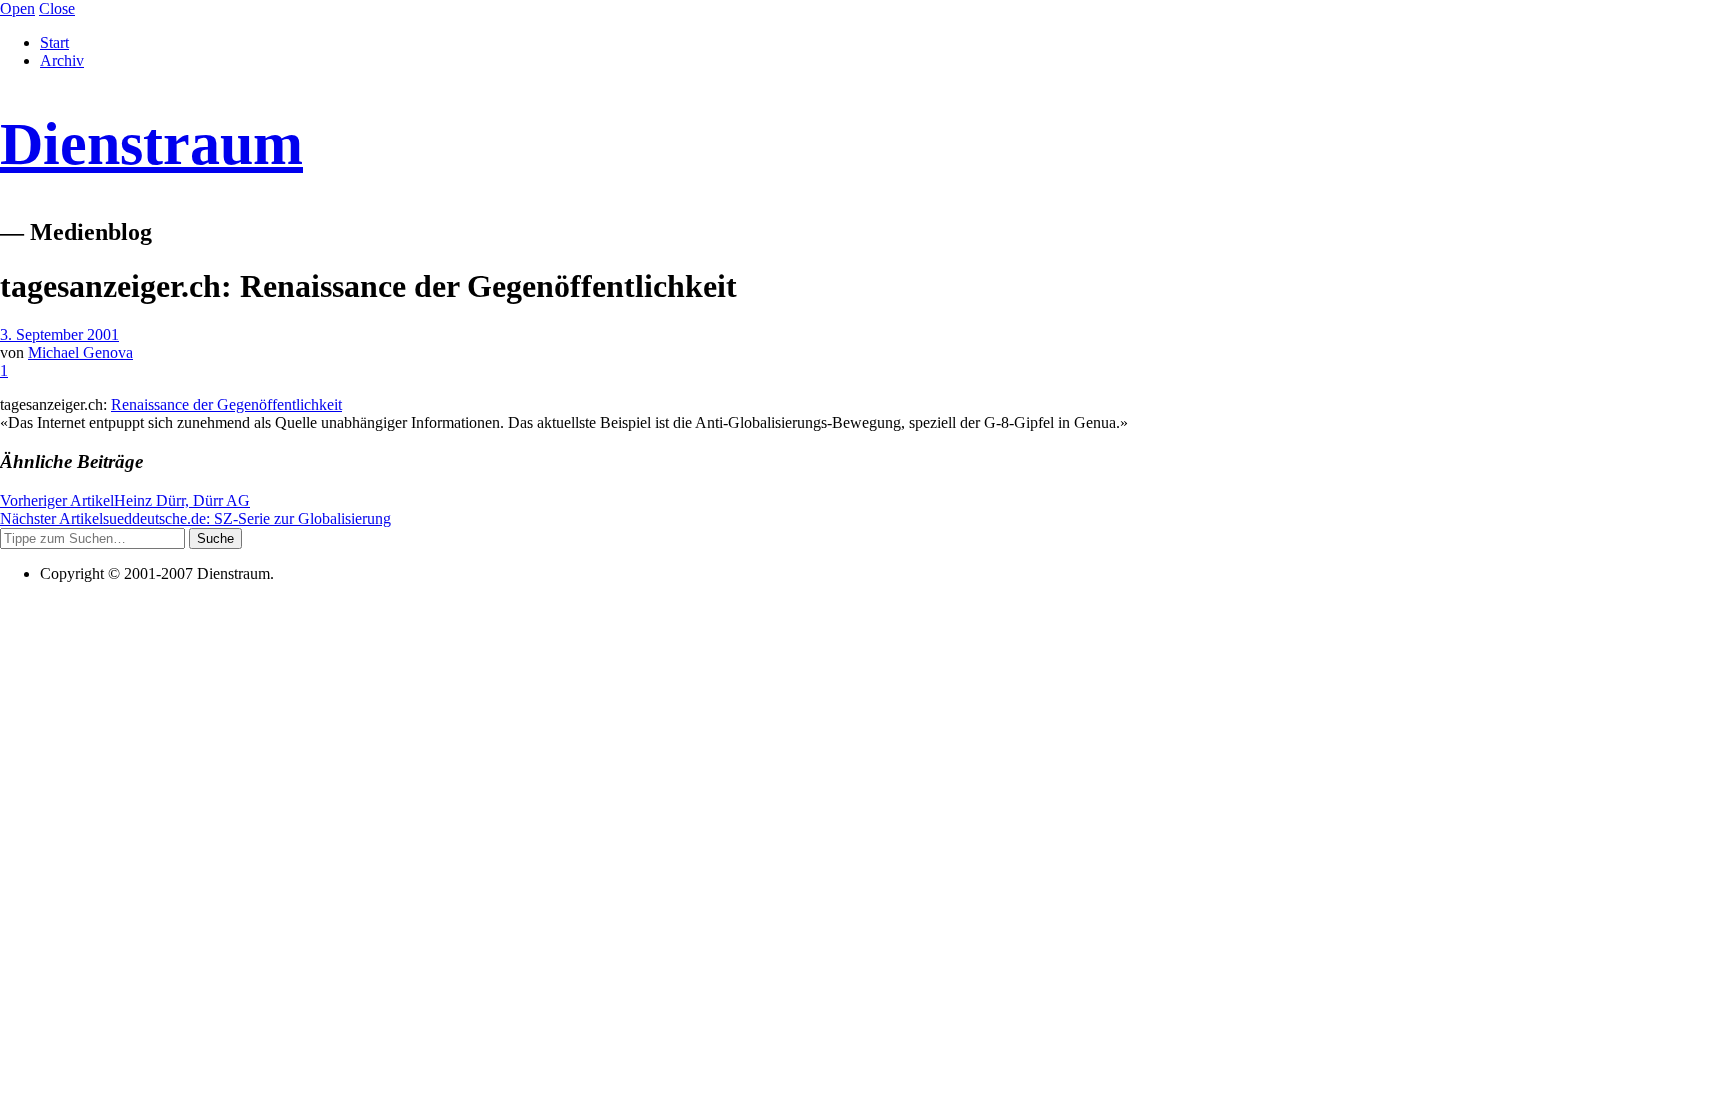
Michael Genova (80, 352)
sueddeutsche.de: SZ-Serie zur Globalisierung (195, 518)
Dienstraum (151, 144)
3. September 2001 (59, 334)
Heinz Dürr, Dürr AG (125, 500)
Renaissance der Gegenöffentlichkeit (226, 404)
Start (54, 42)
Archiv (62, 60)
